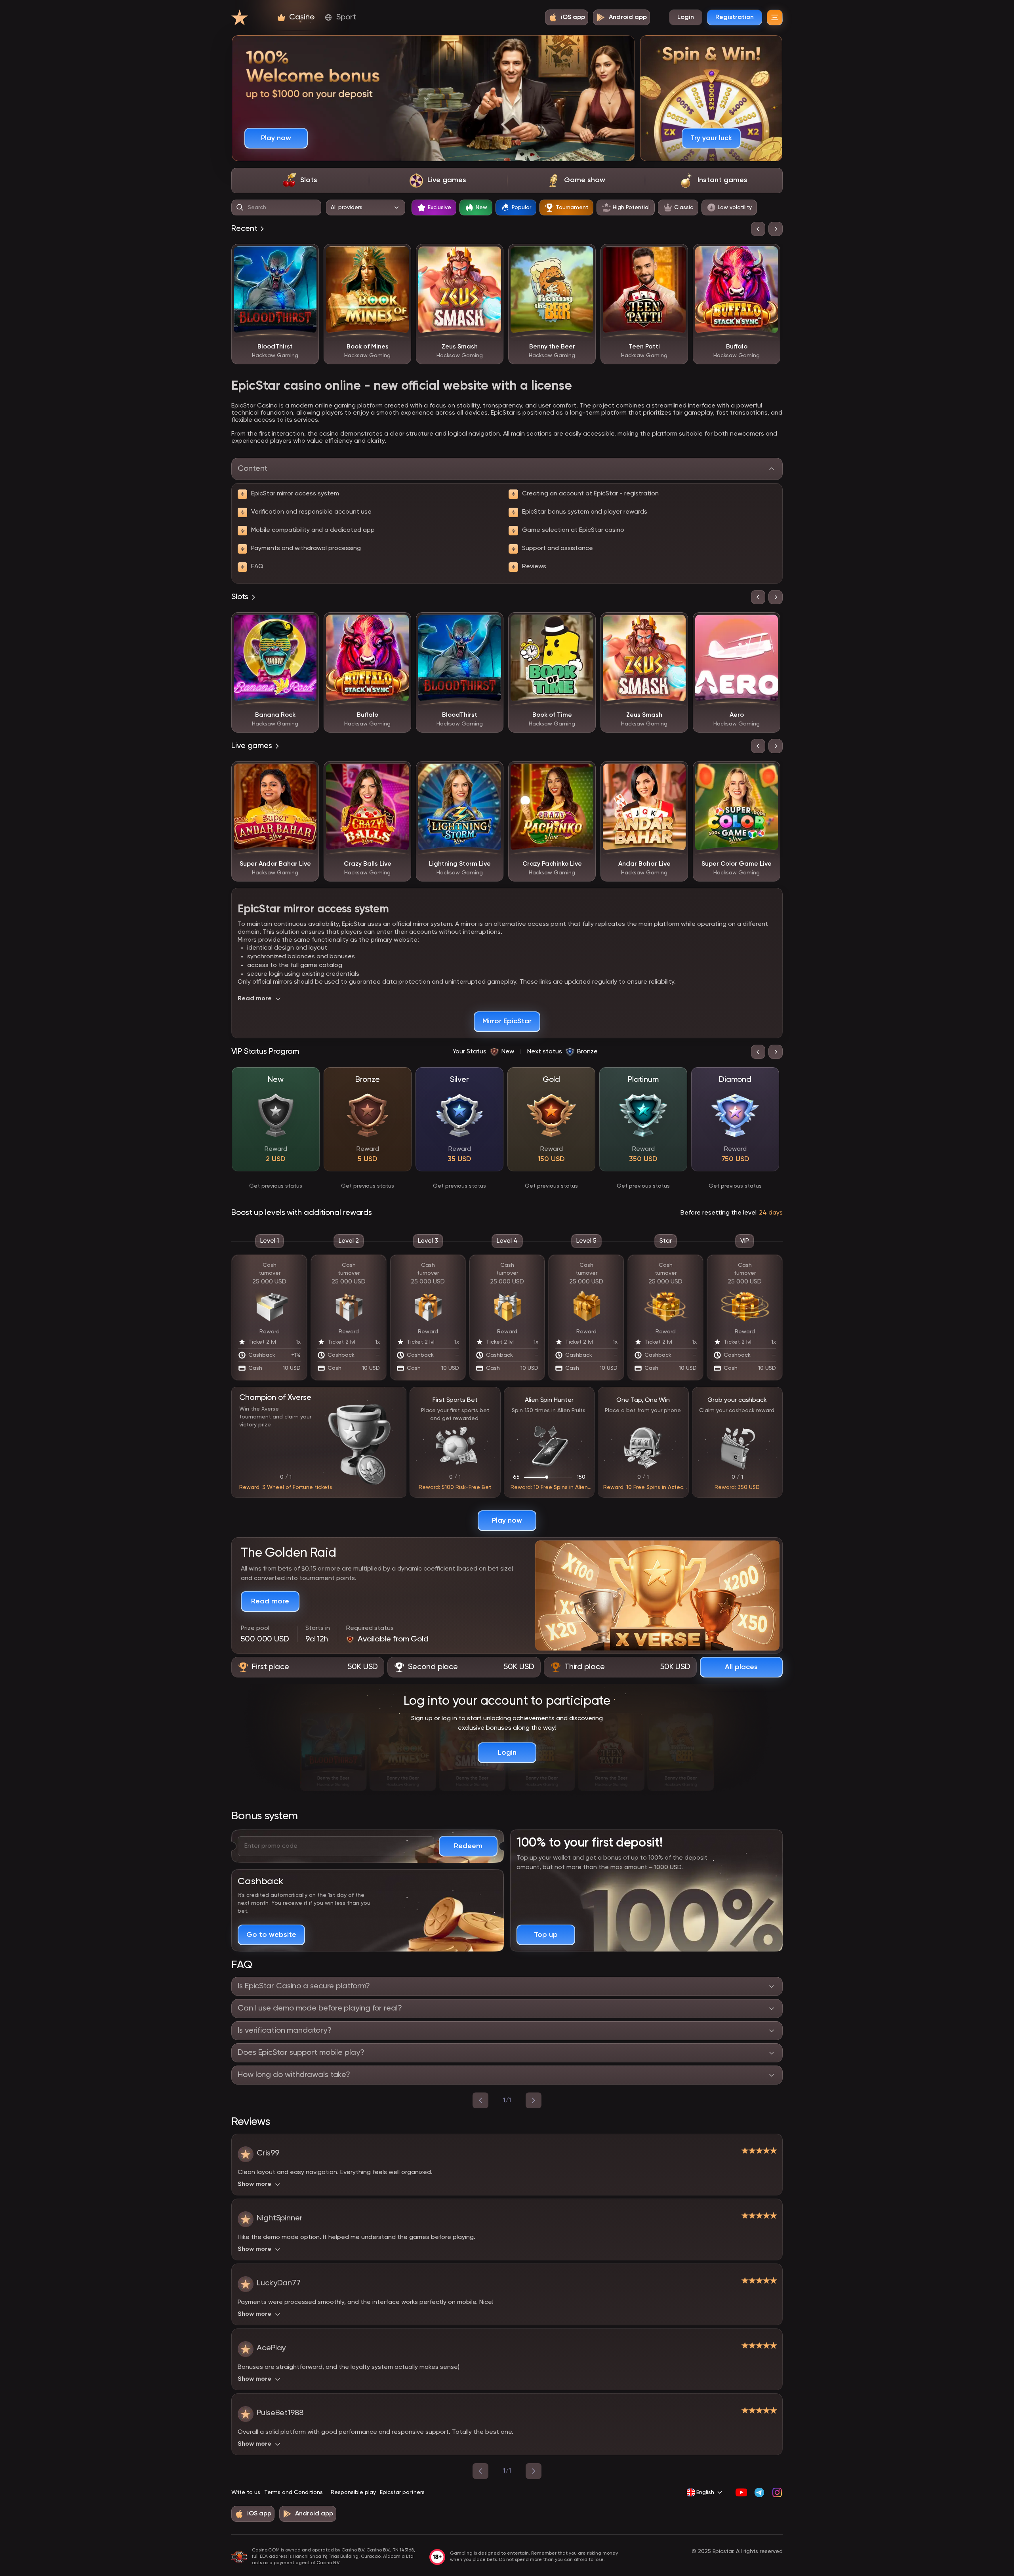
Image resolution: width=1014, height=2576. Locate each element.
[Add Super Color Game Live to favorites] (768, 773)
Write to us (246, 2492)
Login (686, 17)
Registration (735, 17)
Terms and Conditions (294, 2492)
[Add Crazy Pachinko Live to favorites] (584, 773)
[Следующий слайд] (776, 229)
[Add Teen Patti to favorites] (676, 256)
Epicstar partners (402, 2492)
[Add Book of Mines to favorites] (399, 256)
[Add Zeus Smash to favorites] (492, 256)
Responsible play (353, 2492)
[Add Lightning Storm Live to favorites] (492, 773)
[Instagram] (777, 2492)
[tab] (300, 181)
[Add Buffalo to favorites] (768, 256)
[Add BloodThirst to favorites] (307, 256)
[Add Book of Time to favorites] (584, 624)
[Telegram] (759, 2492)
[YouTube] (741, 2492)
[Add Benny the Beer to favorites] (584, 256)
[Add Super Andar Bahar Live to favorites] (307, 773)
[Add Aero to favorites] (768, 624)
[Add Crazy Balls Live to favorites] (399, 773)
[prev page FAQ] (480, 2100)
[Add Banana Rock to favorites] (307, 624)
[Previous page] (480, 2471)
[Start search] (240, 208)
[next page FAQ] (534, 2100)
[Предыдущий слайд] (758, 229)
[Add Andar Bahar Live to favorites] (676, 773)
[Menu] (775, 17)
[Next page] (534, 2471)
